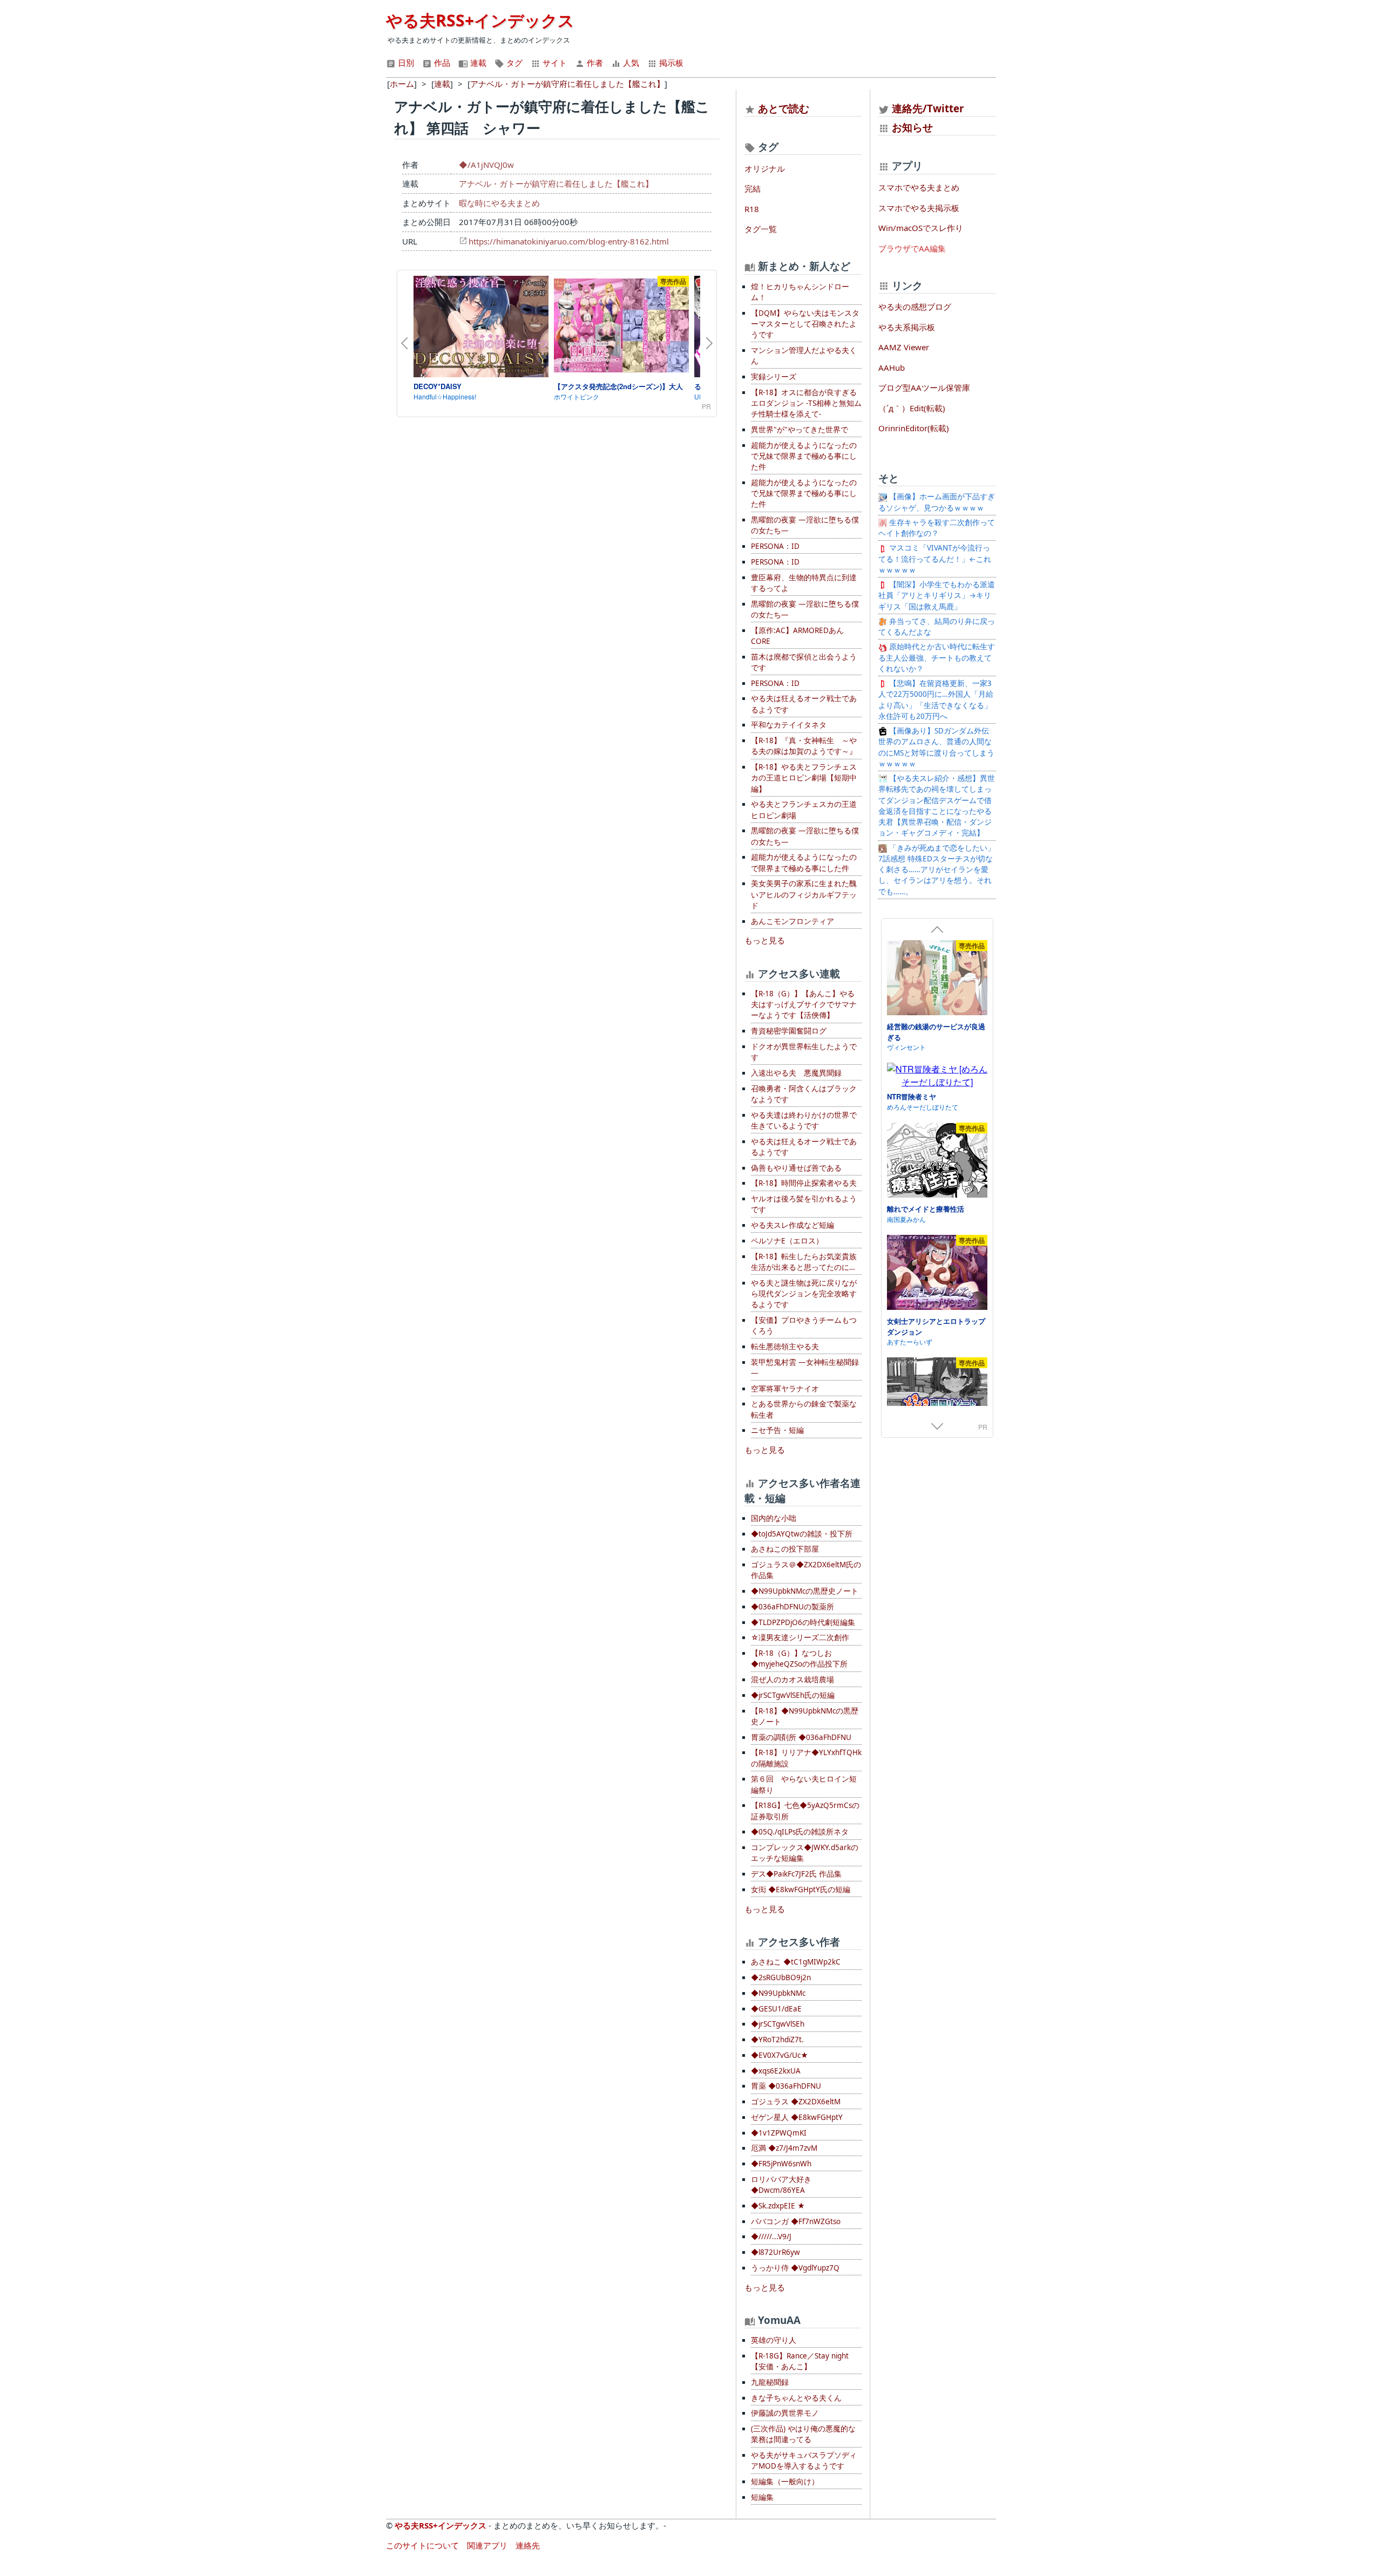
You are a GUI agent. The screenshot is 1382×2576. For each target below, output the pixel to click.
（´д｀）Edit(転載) (912, 408)
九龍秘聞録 (770, 2382)
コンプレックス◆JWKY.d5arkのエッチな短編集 (805, 1853)
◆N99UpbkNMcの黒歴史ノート (805, 1591)
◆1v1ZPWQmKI (779, 2133)
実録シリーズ (774, 377)
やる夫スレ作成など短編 (792, 1225)
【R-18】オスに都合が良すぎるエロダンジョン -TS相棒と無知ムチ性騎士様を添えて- (806, 403)
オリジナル (765, 168)
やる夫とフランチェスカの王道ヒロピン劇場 (804, 810)
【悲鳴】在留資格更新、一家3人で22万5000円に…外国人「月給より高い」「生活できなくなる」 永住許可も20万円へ (939, 700)
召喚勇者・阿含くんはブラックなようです (804, 1094)
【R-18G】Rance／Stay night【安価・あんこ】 (800, 2361)
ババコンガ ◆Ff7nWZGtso (796, 2221)
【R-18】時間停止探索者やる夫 (804, 1183)
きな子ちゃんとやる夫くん (796, 2398)
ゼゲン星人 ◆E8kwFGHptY (797, 2117)
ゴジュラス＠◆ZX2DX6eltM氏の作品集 (806, 1570)
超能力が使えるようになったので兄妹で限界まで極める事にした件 (804, 456)
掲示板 (670, 63)
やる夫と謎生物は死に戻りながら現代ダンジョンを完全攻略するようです (804, 1294)
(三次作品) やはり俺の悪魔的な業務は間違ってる (803, 2434)
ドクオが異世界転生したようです (804, 1052)
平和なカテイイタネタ (789, 725)
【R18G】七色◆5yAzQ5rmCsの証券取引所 (805, 1811)
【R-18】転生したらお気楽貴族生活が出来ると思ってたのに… (804, 1262)
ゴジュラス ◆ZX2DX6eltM (796, 2102)
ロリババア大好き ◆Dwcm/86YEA (781, 2185)
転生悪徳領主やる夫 (785, 1347)
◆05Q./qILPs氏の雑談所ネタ (800, 1832)
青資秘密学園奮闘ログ (789, 1031)
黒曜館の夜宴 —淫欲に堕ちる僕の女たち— (805, 525)
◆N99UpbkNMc (778, 1993)
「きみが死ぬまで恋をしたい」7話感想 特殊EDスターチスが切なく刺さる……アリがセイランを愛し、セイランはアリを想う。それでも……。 (937, 870)
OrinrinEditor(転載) (914, 428)
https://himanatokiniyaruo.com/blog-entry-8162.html (569, 241)
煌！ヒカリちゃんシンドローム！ (800, 292)
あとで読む (784, 108)
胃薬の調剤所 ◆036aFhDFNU (801, 1737)
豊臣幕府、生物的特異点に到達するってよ (804, 583)
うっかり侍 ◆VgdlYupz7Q (795, 2268)
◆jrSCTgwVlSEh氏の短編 (793, 1695)
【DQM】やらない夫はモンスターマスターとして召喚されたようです (805, 324)
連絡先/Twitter (927, 108)
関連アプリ (487, 2545)
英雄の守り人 (774, 2340)
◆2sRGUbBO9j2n (781, 1977)
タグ (513, 63)
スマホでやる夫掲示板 (919, 208)
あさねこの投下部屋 (785, 1549)
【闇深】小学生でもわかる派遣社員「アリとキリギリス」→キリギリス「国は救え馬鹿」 (937, 596)
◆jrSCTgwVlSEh (778, 2024)
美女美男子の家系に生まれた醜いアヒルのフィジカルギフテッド (804, 895)
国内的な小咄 (774, 1518)
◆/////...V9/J (771, 2237)
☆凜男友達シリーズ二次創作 (800, 1637)
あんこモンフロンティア (792, 921)
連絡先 (528, 2545)
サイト (554, 63)
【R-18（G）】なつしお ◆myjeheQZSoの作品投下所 (799, 1659)
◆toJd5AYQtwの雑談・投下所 (802, 1534)
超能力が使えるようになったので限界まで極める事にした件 (804, 862)
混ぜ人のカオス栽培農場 (792, 1680)
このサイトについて (422, 2545)
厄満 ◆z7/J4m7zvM (784, 2148)
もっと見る (765, 940)
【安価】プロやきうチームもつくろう (804, 1326)
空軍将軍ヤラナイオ (785, 1389)
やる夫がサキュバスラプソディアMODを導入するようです (804, 2461)
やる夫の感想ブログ (915, 307)
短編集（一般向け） (785, 2482)
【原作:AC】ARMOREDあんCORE (797, 636)
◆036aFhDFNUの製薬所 (792, 1607)
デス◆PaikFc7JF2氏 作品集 (796, 1874)
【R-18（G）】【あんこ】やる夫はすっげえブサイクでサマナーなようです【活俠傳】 (804, 1005)
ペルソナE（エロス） (787, 1241)
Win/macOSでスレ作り (921, 228)
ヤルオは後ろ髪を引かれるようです (804, 1204)
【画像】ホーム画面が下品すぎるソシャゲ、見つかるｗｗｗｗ (937, 502)
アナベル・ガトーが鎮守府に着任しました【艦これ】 (556, 183)
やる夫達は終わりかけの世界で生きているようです (804, 1120)
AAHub (892, 368)
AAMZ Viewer (904, 347)
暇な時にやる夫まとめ (499, 203)
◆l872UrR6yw (775, 2252)
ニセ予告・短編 (777, 1430)
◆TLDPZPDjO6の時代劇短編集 (803, 1622)
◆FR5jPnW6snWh (781, 2164)
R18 (752, 209)
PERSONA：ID (775, 546)
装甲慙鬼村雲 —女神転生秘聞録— (805, 1368)
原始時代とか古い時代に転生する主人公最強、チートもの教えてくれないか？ (937, 658)
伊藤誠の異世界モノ (785, 2413)
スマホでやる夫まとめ (919, 187)
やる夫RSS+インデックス (480, 20)
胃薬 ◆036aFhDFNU (786, 2086)
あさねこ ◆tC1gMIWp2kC (796, 1962)
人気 (630, 63)
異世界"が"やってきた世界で (800, 430)
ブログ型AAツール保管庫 (924, 388)
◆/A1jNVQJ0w (486, 165)
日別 (405, 63)
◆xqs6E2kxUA (776, 2071)
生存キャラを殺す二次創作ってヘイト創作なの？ (937, 528)
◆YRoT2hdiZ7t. (777, 2040)
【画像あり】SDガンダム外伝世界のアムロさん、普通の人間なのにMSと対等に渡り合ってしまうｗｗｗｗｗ (936, 747)
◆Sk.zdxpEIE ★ (778, 2206)
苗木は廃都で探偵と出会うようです (804, 662)
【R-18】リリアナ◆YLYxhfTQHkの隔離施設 (806, 1758)
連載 (477, 63)
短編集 (762, 2497)
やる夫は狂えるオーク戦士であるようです (804, 704)
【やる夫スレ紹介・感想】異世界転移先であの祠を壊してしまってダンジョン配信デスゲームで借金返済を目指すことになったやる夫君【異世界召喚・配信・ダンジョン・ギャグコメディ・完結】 (937, 806)
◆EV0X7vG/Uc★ (780, 2055)
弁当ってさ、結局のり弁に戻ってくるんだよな (937, 627)
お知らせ (912, 127)
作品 (441, 63)
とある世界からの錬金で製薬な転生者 (804, 1409)
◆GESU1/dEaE (776, 2009)
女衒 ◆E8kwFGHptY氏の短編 (801, 1889)
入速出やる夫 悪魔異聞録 (796, 1073)
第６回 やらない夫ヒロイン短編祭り (804, 1784)
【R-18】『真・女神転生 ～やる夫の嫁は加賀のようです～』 (804, 746)
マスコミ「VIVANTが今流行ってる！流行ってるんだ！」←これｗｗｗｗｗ (935, 559)
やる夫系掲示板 (907, 327)
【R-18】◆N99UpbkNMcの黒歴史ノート (805, 1716)
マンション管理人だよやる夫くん (804, 356)
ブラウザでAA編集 (912, 248)
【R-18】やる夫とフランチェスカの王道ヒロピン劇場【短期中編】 (804, 778)
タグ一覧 (761, 229)
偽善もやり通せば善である (796, 1168)
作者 (594, 63)
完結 (753, 188)
